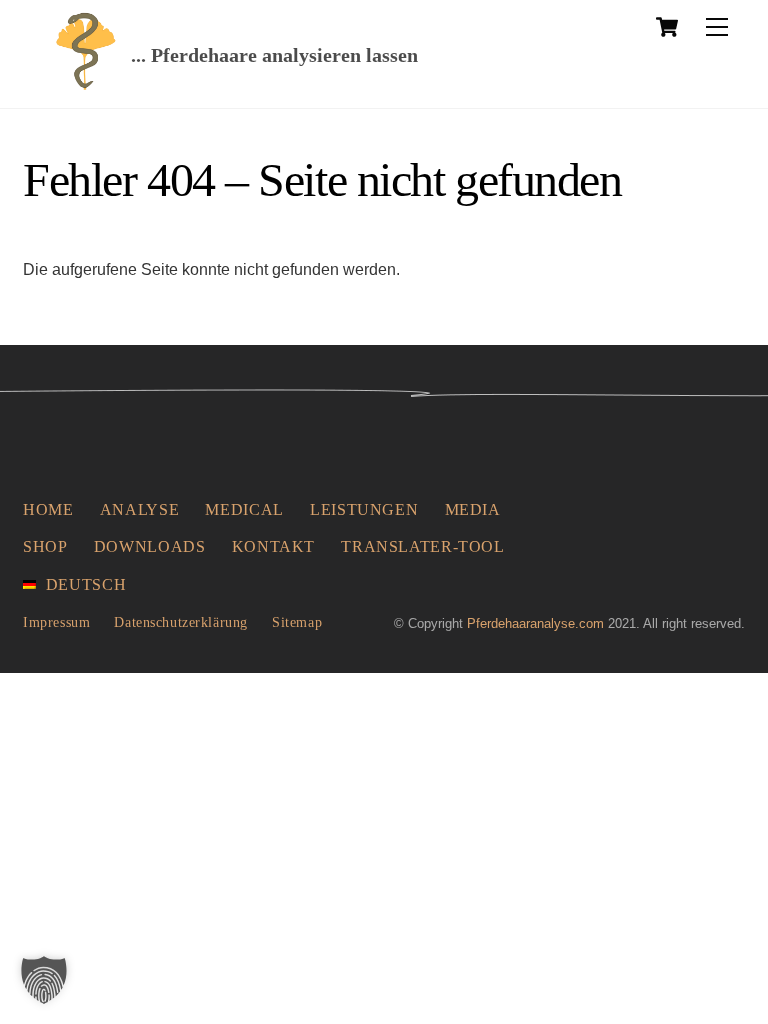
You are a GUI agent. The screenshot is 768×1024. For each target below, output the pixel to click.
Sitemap (297, 622)
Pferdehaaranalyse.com (535, 623)
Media (473, 509)
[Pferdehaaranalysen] (86, 84)
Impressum (56, 622)
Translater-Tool (423, 546)
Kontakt (273, 546)
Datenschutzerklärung (181, 622)
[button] (44, 980)
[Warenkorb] (667, 27)
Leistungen (364, 509)
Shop (45, 546)
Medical (244, 509)
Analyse (139, 509)
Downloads (150, 546)
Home (48, 509)
